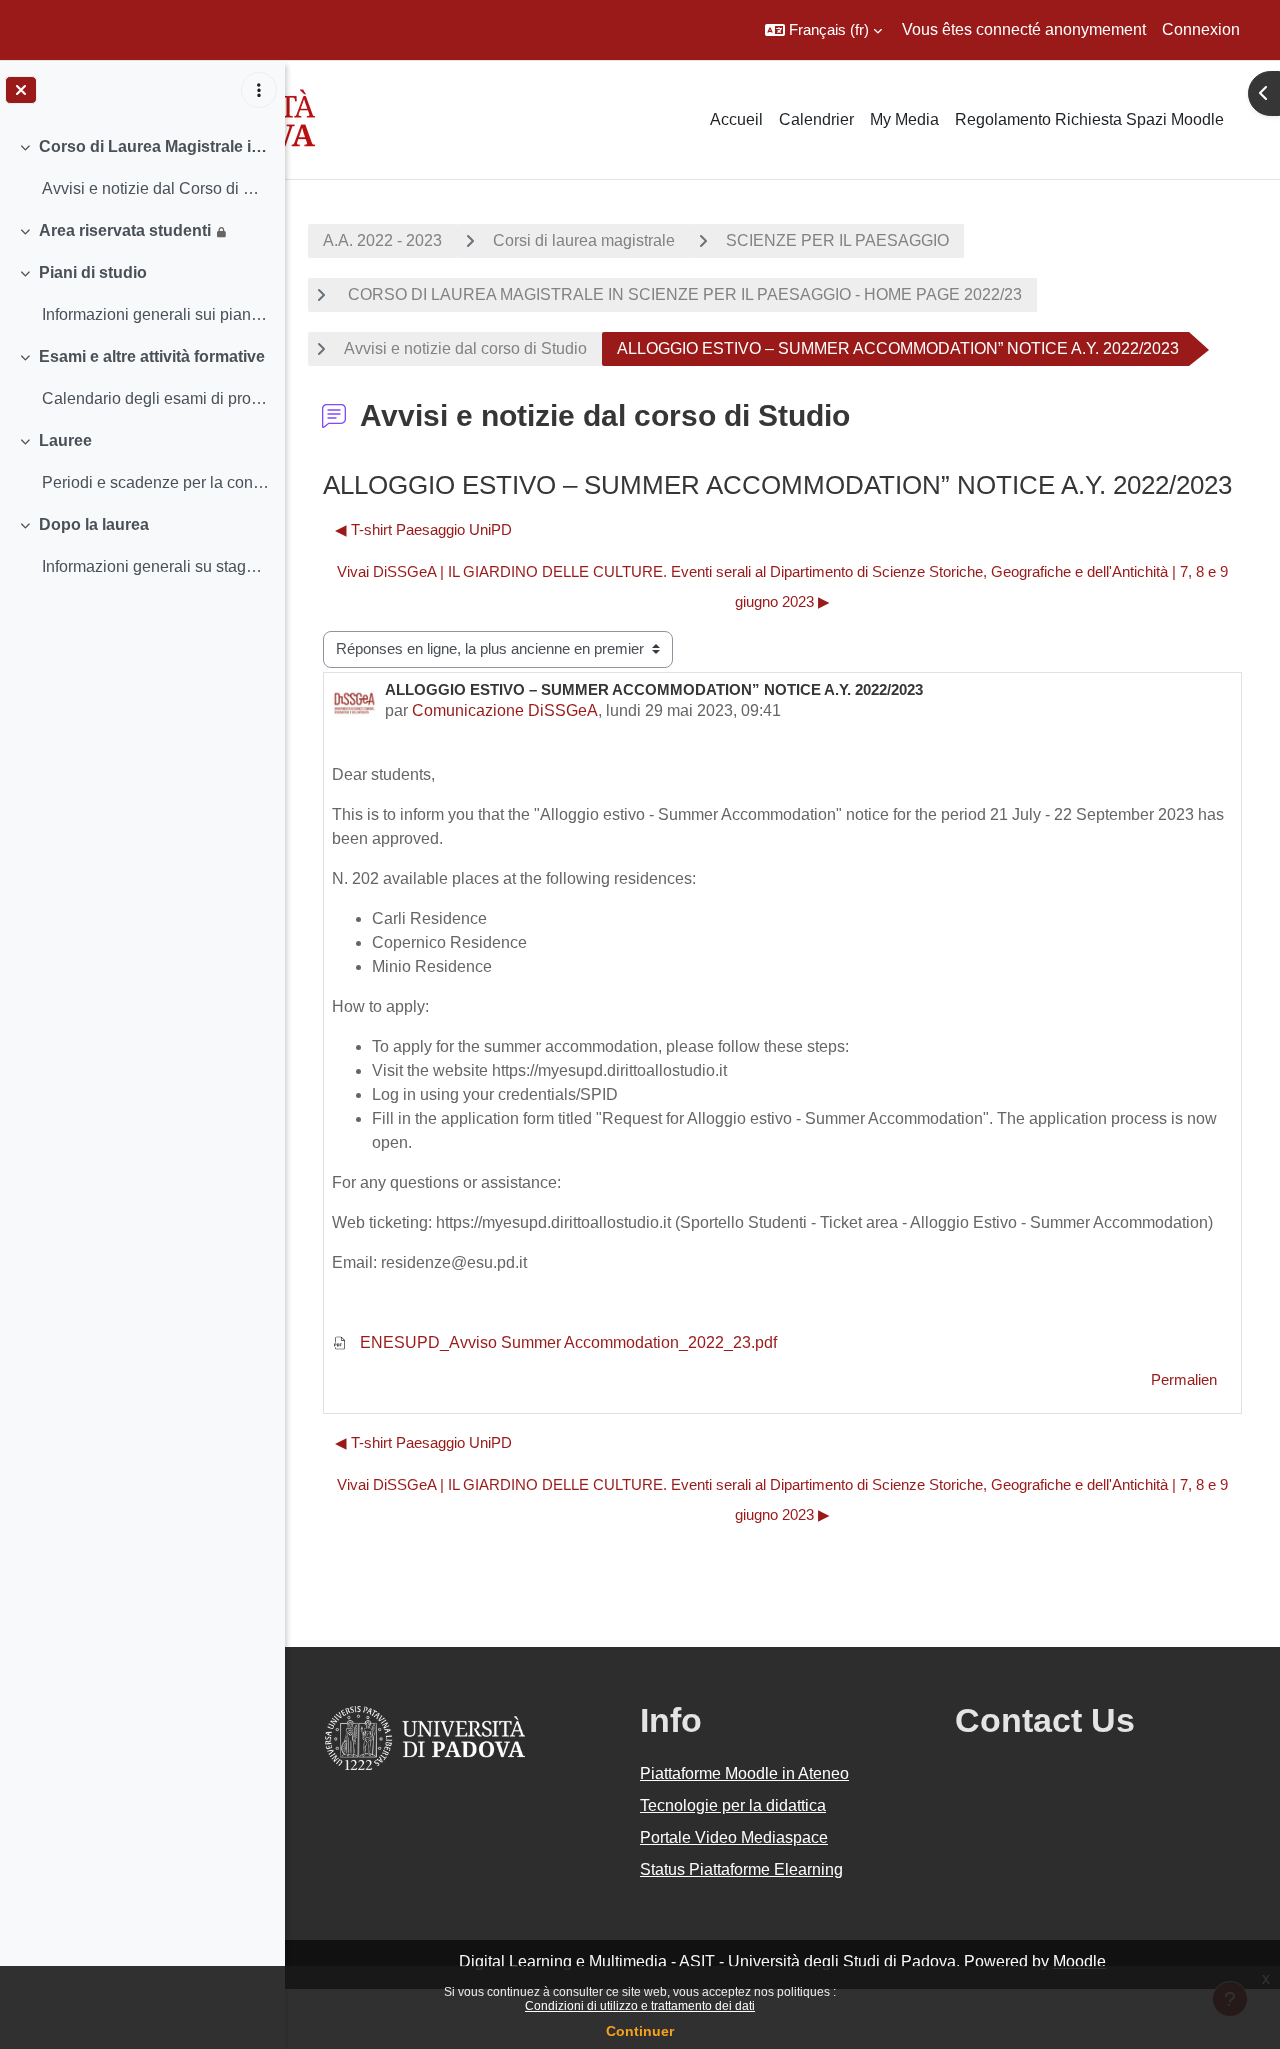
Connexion (1201, 29)
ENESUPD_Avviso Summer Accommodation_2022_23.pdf (566, 1342)
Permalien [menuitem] (1184, 1379)
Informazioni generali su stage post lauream (155, 566)
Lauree (65, 440)
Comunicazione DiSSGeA (505, 710)
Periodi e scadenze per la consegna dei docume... (155, 482)
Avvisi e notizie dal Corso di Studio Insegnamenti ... (155, 188)
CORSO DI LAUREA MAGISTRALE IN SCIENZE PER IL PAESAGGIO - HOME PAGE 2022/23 (683, 294)
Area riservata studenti (125, 230)
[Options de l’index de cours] (259, 90)
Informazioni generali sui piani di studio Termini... (155, 314)
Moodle (1079, 1961)
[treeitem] (142, 168)
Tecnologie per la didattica (733, 1805)
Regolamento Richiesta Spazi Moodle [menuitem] (1089, 119)
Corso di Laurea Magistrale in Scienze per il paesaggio (154, 146)
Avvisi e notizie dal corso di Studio (465, 348)
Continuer (640, 2031)
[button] (823, 30)
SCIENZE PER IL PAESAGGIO (837, 240)
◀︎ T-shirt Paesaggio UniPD (423, 529)
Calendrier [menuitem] (816, 119)
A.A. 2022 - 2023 (382, 240)
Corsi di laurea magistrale (584, 240)
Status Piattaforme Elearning (741, 1869)
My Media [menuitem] (904, 119)
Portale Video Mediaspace (734, 1837)
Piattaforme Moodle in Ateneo (744, 1773)
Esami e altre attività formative (152, 356)
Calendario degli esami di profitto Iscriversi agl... (155, 398)
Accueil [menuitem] (736, 119)
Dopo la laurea (94, 524)
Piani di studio (93, 272)
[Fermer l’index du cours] (21, 90)
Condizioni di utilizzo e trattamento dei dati (640, 2006)
